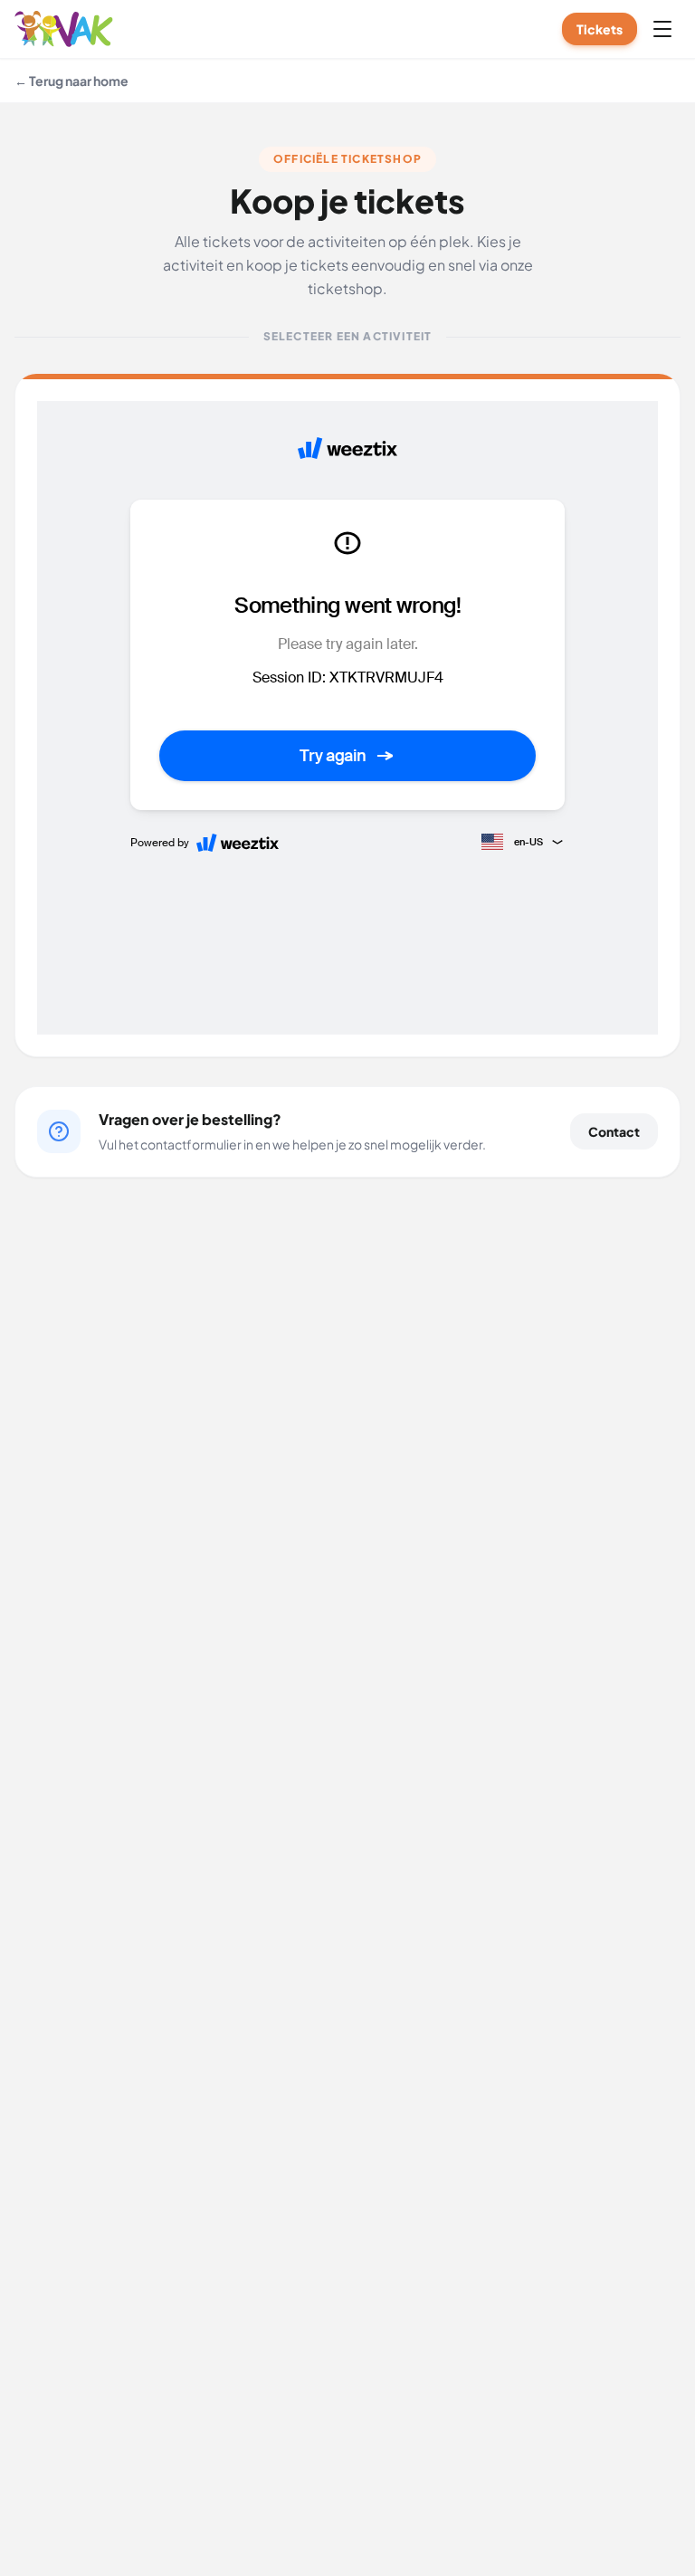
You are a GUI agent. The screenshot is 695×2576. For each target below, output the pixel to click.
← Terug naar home (71, 81)
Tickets (600, 29)
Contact (614, 1131)
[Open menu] (662, 29)
